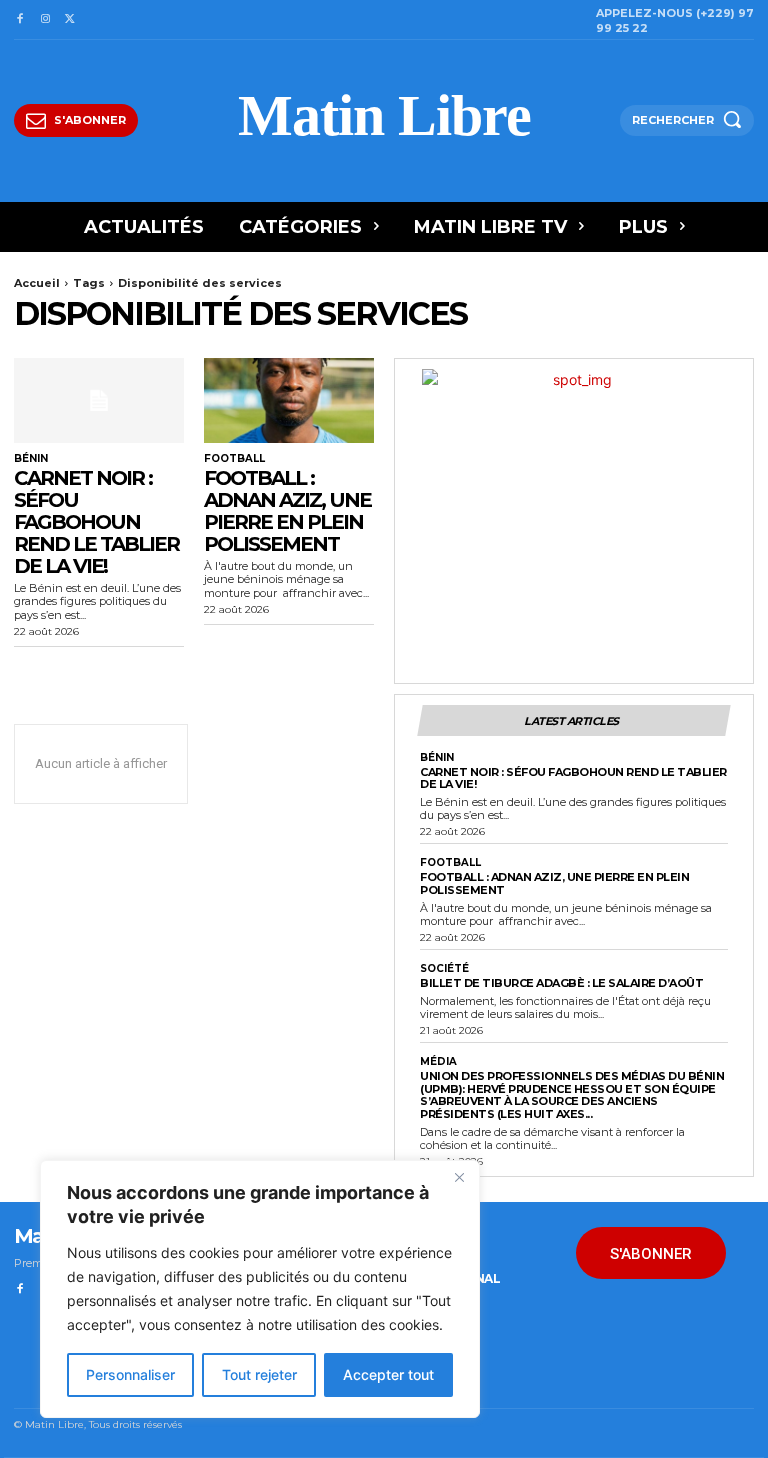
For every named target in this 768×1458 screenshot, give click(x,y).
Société (444, 969)
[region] (260, 1289)
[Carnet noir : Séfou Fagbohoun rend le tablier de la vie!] (99, 400)
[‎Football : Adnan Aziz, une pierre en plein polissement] (289, 400)
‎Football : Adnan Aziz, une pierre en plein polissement (287, 511)
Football (234, 459)
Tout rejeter (259, 1374)
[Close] (459, 1177)
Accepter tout (388, 1374)
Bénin (31, 459)
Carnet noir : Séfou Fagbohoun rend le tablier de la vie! (96, 522)
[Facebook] (19, 19)
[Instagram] (44, 19)
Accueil (37, 283)
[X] (70, 19)
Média (438, 1062)
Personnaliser (130, 1374)
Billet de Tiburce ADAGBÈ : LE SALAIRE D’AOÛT (561, 983)
